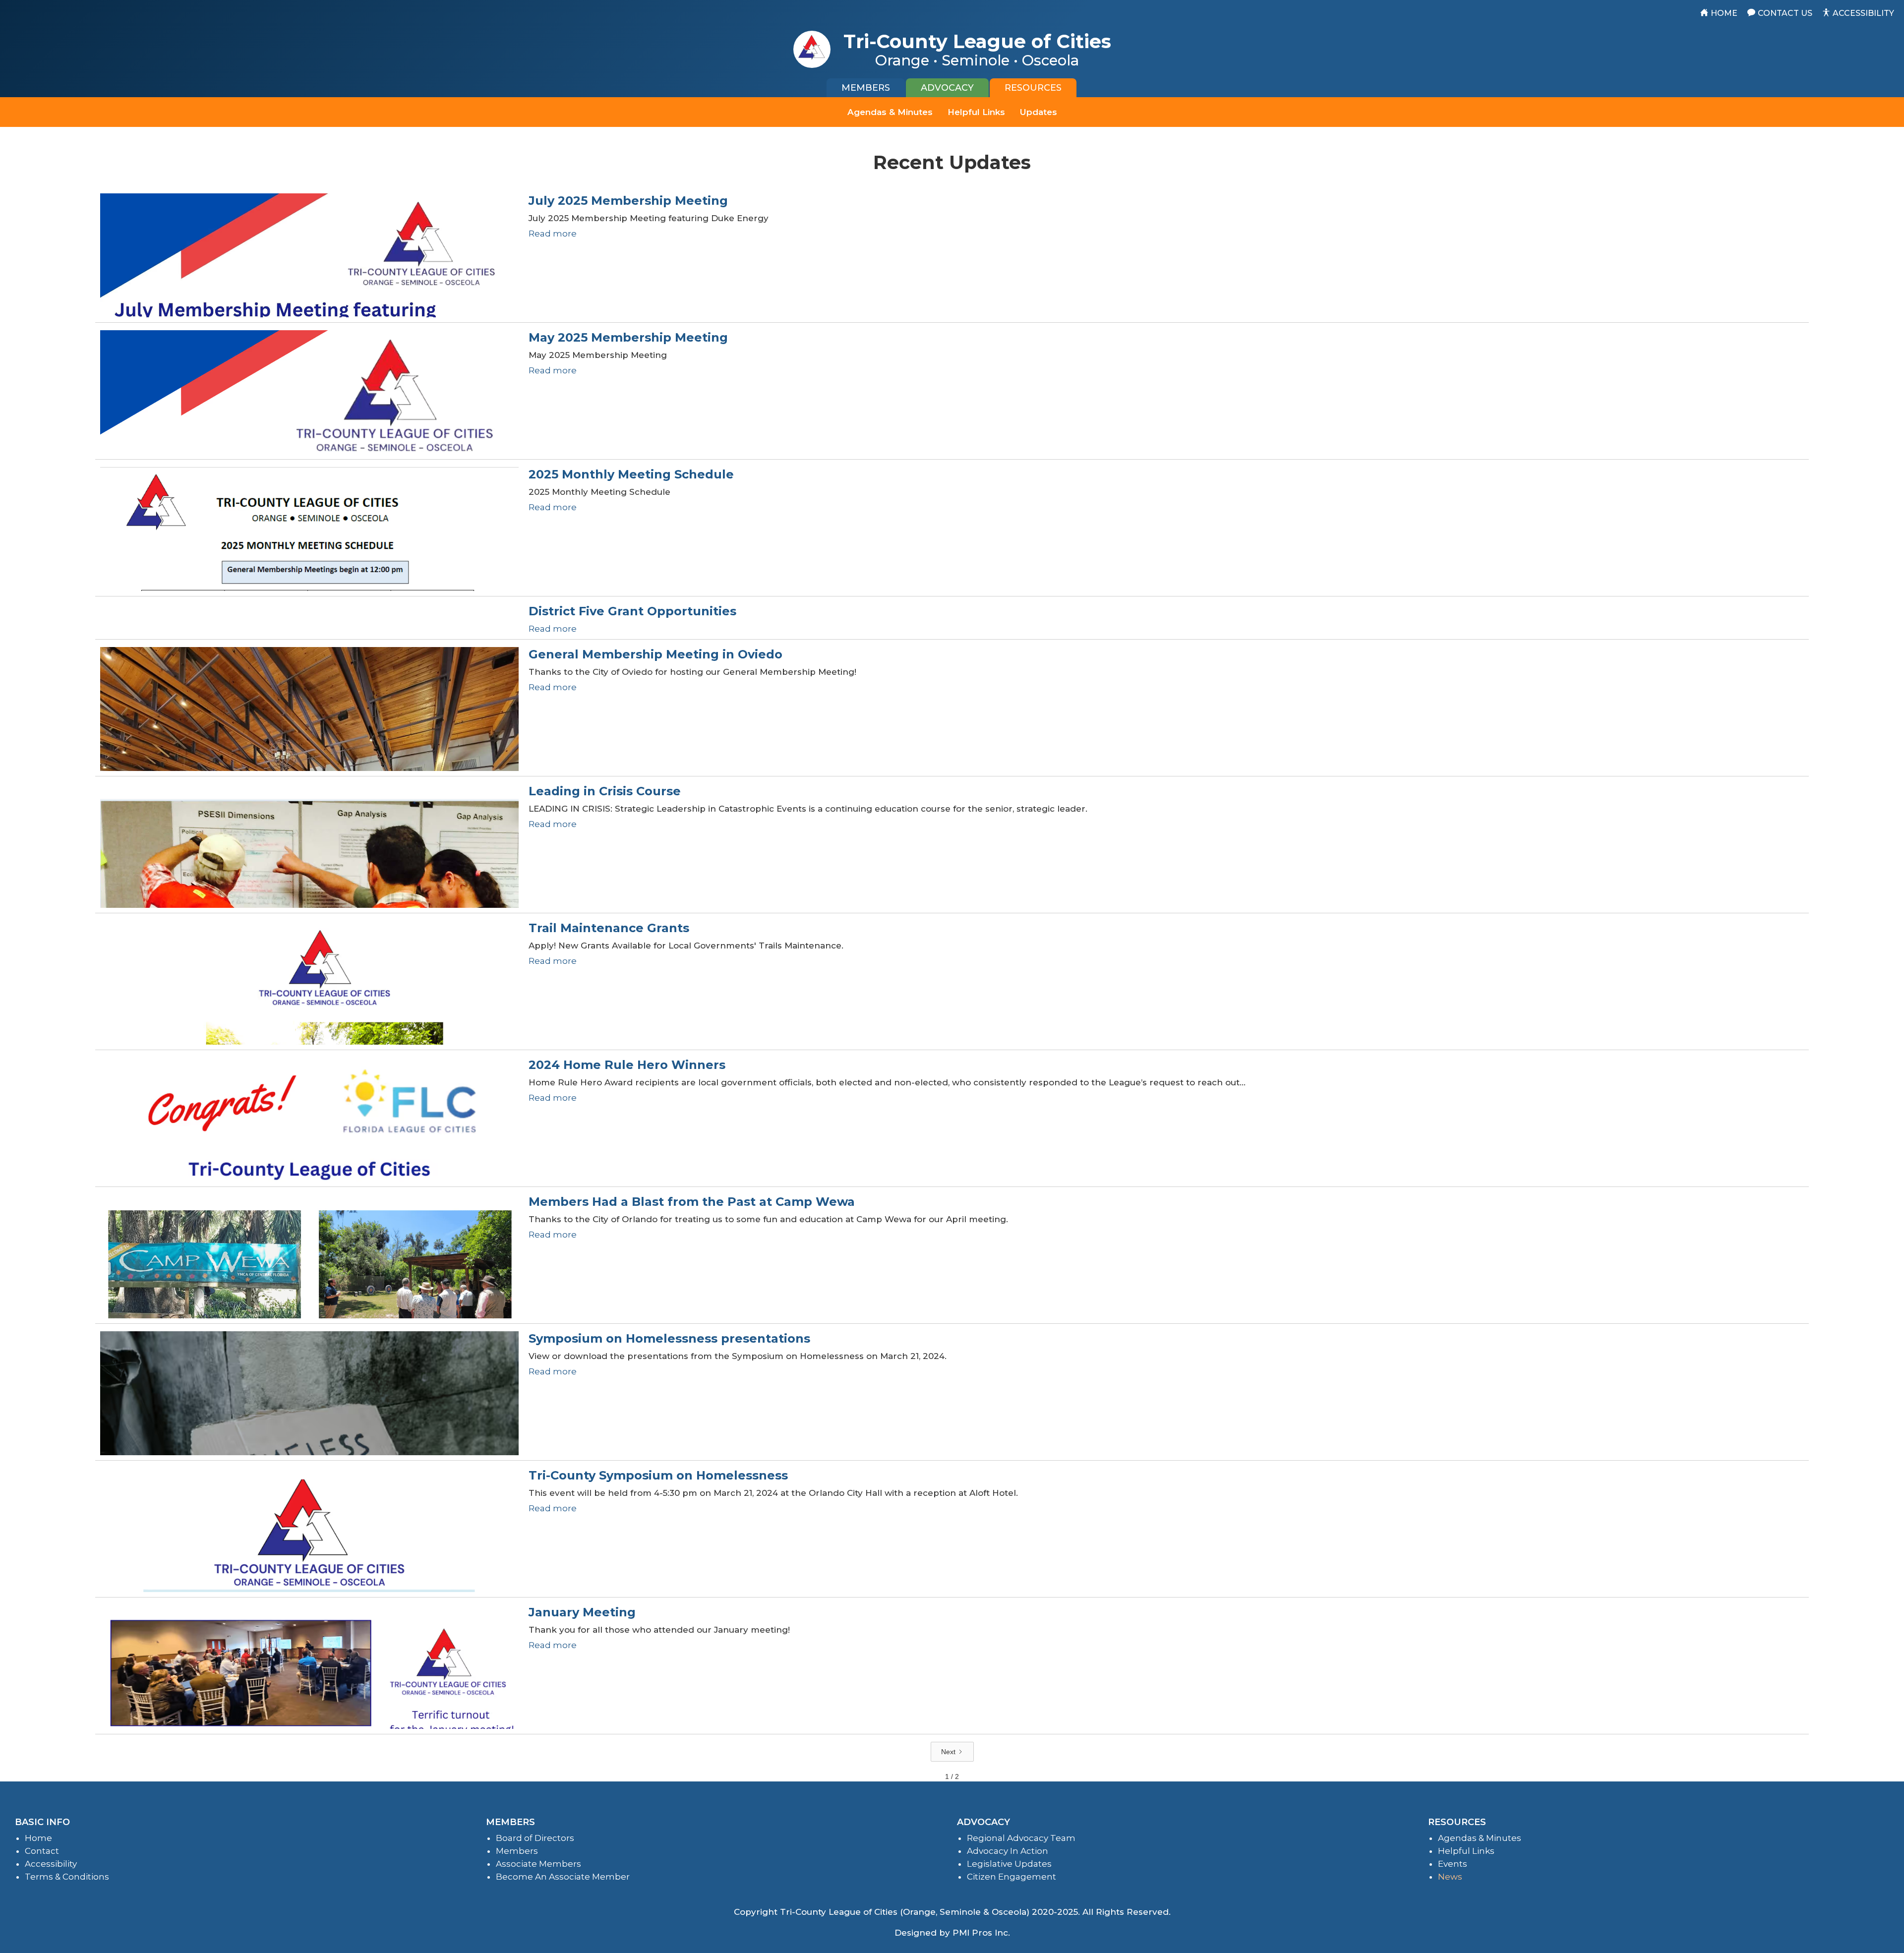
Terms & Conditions (67, 1877)
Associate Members (538, 1864)
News (1450, 1877)
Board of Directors (535, 1838)
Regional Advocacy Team (1021, 1838)
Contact (42, 1851)
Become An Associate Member (563, 1877)
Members (517, 1851)
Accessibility (51, 1864)
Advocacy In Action (1008, 1851)
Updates (1039, 112)
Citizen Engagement (1011, 1877)
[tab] (866, 88)
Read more (553, 234)
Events (1453, 1864)
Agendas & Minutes (890, 112)
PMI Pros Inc (980, 1933)
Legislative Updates (1009, 1864)
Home (38, 1838)
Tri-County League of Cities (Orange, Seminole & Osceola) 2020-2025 (929, 1912)
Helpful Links (976, 112)
